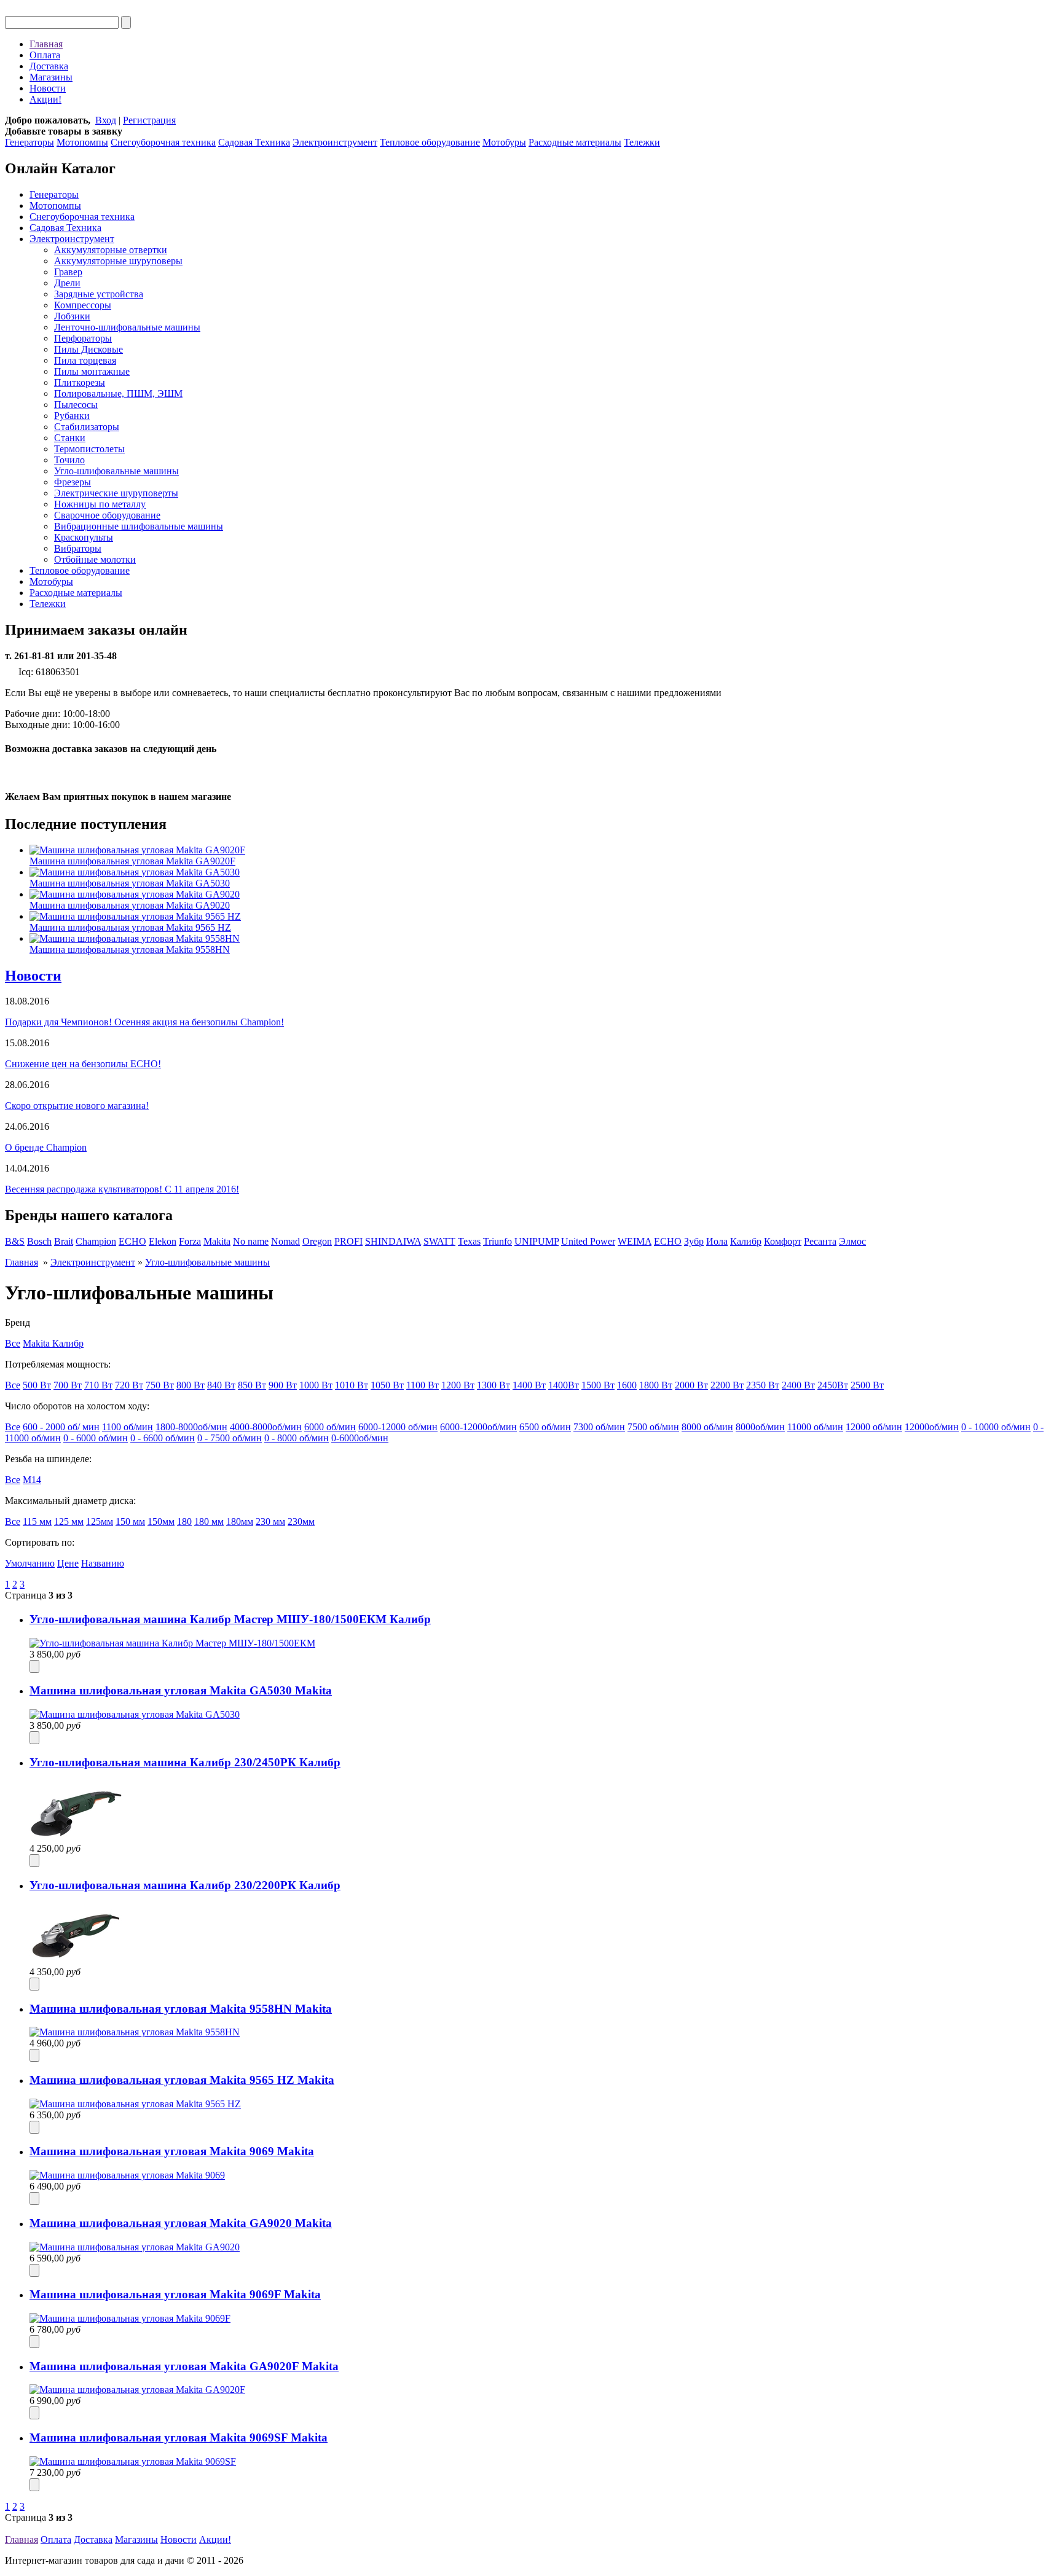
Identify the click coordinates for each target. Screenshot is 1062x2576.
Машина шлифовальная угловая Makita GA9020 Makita (181, 2223)
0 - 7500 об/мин (230, 1438)
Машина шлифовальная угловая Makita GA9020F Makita (184, 2366)
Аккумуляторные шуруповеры (118, 261)
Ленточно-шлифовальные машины (127, 327)
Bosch (39, 1241)
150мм (161, 1521)
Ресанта (820, 1241)
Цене (68, 1563)
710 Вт (98, 1385)
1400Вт (564, 1385)
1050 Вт (387, 1385)
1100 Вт (423, 1385)
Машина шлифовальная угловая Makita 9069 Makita (172, 2151)
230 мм (270, 1521)
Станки (70, 438)
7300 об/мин (599, 1427)
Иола (717, 1241)
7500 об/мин (653, 1427)
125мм (100, 1521)
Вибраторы (78, 548)
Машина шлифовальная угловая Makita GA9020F (132, 861)
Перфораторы (83, 338)
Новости (48, 88)
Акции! (45, 99)
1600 (627, 1385)
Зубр (694, 1241)
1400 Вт (529, 1385)
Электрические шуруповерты (116, 493)
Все (13, 1343)
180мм (240, 1521)
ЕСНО (668, 1241)
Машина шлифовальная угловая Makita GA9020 (130, 905)
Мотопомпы (82, 142)
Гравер (68, 272)
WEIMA (635, 1241)
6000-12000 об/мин (398, 1427)
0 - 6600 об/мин (163, 1438)
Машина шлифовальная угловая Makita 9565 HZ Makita (182, 2080)
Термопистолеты (89, 449)
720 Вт (129, 1385)
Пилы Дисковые (88, 349)
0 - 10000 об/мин (996, 1427)
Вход (106, 120)
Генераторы (29, 142)
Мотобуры (504, 142)
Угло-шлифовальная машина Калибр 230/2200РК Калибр (185, 1885)
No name (251, 1241)
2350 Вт (763, 1385)
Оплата (45, 55)
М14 (32, 1480)
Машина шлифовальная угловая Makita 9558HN (130, 949)
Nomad (285, 1241)
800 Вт (191, 1385)
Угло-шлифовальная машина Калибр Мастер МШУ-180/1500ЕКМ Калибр (230, 1619)
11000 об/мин (815, 1427)
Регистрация (149, 120)
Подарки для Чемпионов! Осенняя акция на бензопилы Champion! (144, 1022)
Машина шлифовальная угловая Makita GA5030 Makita (181, 1690)
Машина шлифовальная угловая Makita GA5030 (130, 883)
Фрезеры (73, 482)
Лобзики (72, 316)
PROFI (348, 1241)
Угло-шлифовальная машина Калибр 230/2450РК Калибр (185, 1762)
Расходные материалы (575, 142)
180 (184, 1521)
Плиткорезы (80, 382)
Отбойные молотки (95, 559)
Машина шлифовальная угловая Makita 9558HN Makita (181, 2009)
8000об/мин (760, 1427)
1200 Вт (458, 1385)
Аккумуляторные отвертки (111, 250)
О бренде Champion (46, 1147)
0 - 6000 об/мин (96, 1438)
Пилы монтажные (92, 371)
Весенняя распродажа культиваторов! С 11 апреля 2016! (122, 1189)
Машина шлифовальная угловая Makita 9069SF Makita (179, 2437)
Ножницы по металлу (100, 504)
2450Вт (833, 1385)
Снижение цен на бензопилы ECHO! (83, 1064)
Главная (46, 44)
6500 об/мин (545, 1427)
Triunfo (498, 1241)
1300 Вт (494, 1385)
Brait (64, 1241)
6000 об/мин (330, 1427)
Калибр (746, 1241)
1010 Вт (352, 1385)
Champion (96, 1241)
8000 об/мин (707, 1427)
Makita (217, 1241)
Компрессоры (83, 305)
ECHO (132, 1241)
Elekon (163, 1241)
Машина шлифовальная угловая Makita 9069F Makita (175, 2294)
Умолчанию (30, 1563)
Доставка (49, 66)
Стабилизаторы (87, 427)
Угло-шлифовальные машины (116, 471)
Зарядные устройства (99, 294)
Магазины (51, 77)
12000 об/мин (874, 1427)
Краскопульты (84, 537)
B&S (15, 1241)
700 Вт (68, 1385)
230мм (301, 1521)
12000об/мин (932, 1427)
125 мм (69, 1521)
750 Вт (160, 1385)
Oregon (317, 1241)
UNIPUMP (537, 1241)
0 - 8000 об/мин (297, 1438)
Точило (69, 460)
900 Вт (283, 1385)
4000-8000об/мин (266, 1427)
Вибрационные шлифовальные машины (139, 526)
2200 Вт (727, 1385)
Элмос (852, 1241)
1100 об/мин (128, 1427)
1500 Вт (598, 1385)
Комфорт (783, 1241)
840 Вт (221, 1385)
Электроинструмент (335, 142)
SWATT (439, 1241)
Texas (469, 1241)
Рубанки (72, 416)
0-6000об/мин (360, 1438)
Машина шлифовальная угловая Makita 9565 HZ (130, 927)
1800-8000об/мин (191, 1427)
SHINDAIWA (393, 1241)
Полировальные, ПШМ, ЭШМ (118, 393)
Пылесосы (76, 405)
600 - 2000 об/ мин (61, 1427)
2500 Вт (867, 1385)
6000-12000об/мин (478, 1427)
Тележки (642, 142)
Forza (190, 1241)
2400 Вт (798, 1385)
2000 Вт (691, 1385)
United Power (588, 1241)
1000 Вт (316, 1385)
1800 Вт (656, 1385)
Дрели (67, 283)
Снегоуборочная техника (163, 142)
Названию (103, 1563)
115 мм (37, 1521)
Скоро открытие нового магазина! (77, 1106)
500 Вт (37, 1385)
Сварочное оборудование (107, 515)
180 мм (209, 1521)
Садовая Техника (254, 142)
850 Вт (252, 1385)
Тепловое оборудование (430, 142)
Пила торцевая (85, 360)
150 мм (130, 1521)
